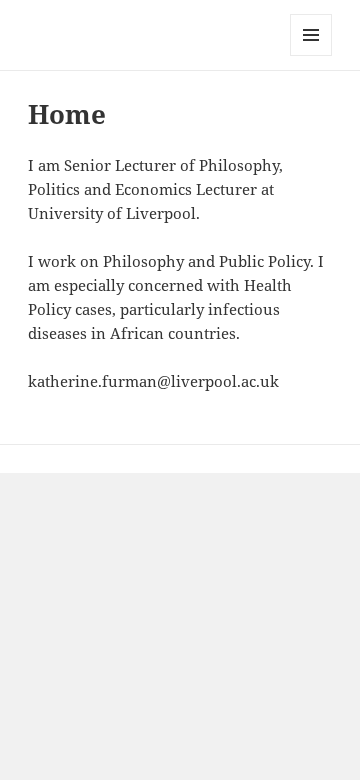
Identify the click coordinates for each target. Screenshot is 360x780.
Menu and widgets (311, 55)
